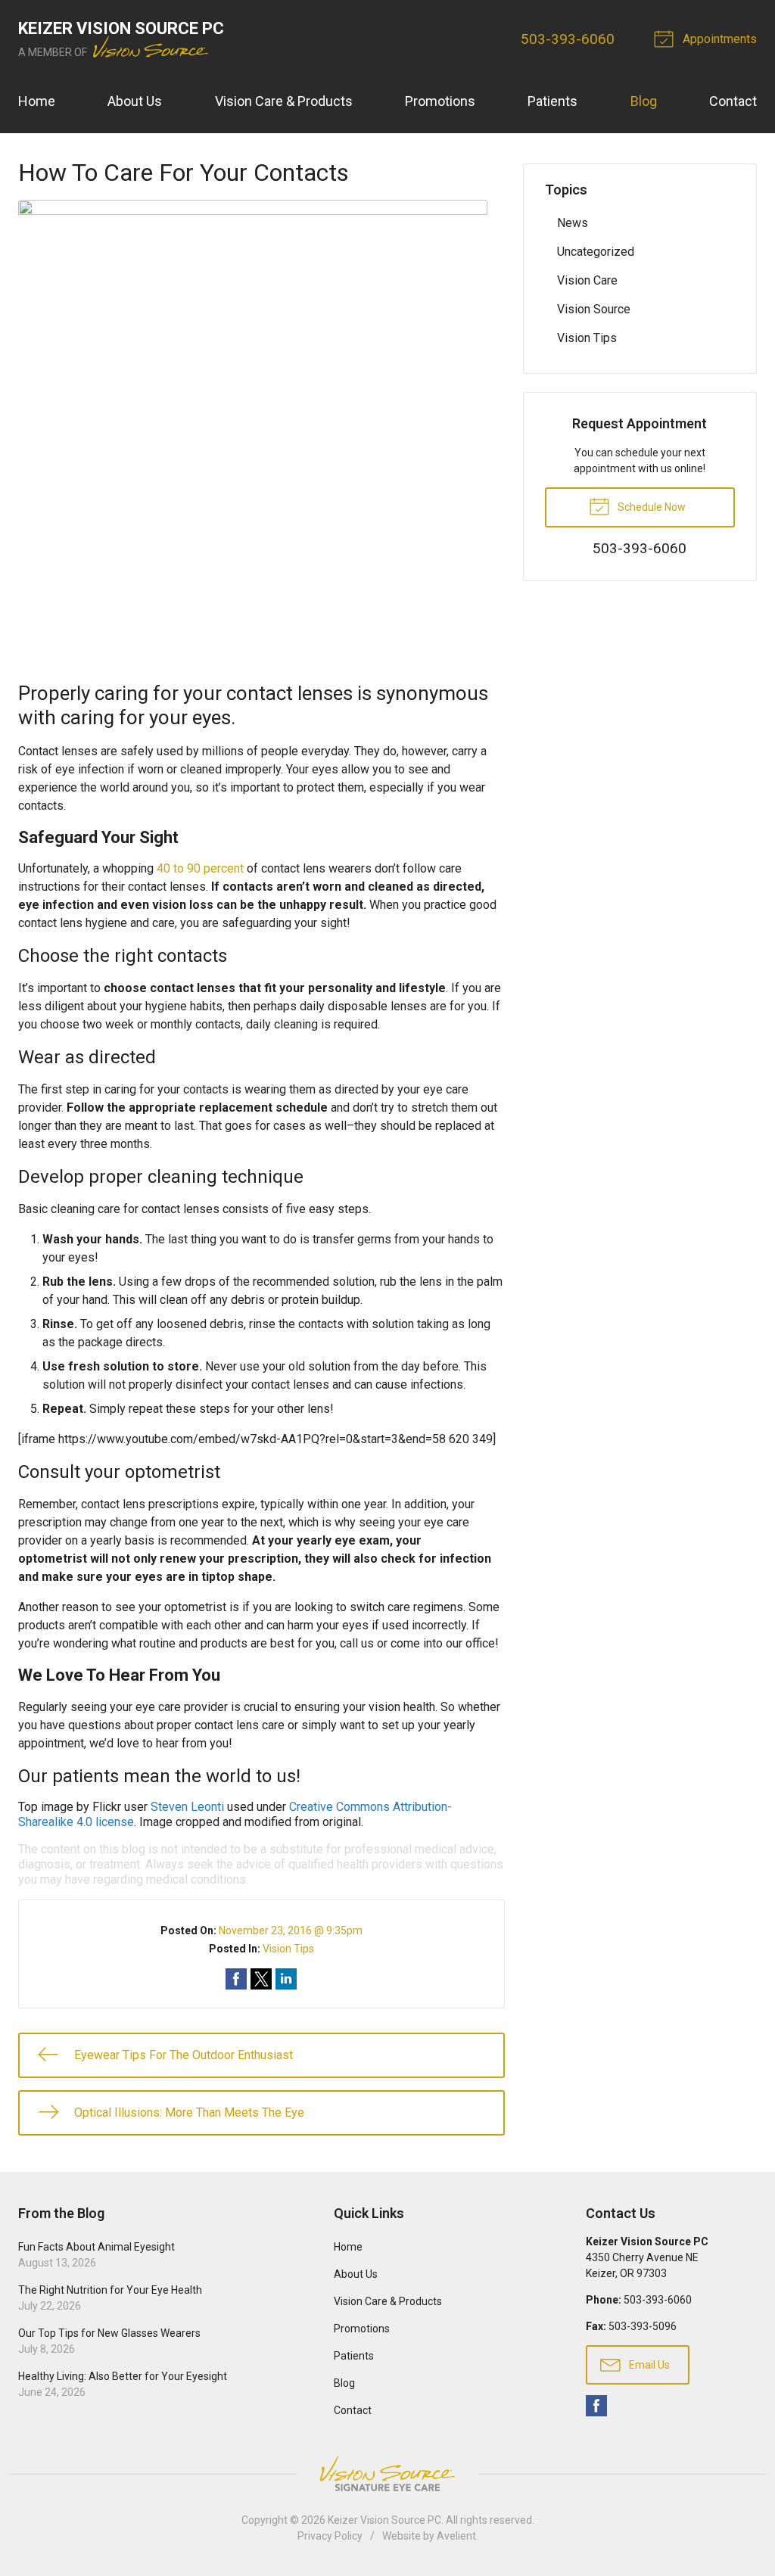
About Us (135, 101)
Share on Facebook (236, 1979)
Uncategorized (596, 252)
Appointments (718, 39)
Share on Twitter (261, 1979)
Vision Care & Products (284, 101)
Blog (644, 101)
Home (37, 101)
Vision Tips (288, 1949)
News (573, 223)
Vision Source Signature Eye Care (387, 2473)
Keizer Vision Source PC (384, 2520)
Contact (733, 101)
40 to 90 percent (200, 868)
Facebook (596, 2406)
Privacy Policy (330, 2536)
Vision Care (587, 280)
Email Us (648, 2365)
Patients (552, 101)
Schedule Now (651, 507)
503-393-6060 (568, 39)
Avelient (456, 2536)
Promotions (440, 101)
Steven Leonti (187, 1807)
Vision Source (594, 309)
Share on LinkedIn (286, 1979)
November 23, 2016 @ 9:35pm (291, 1930)
